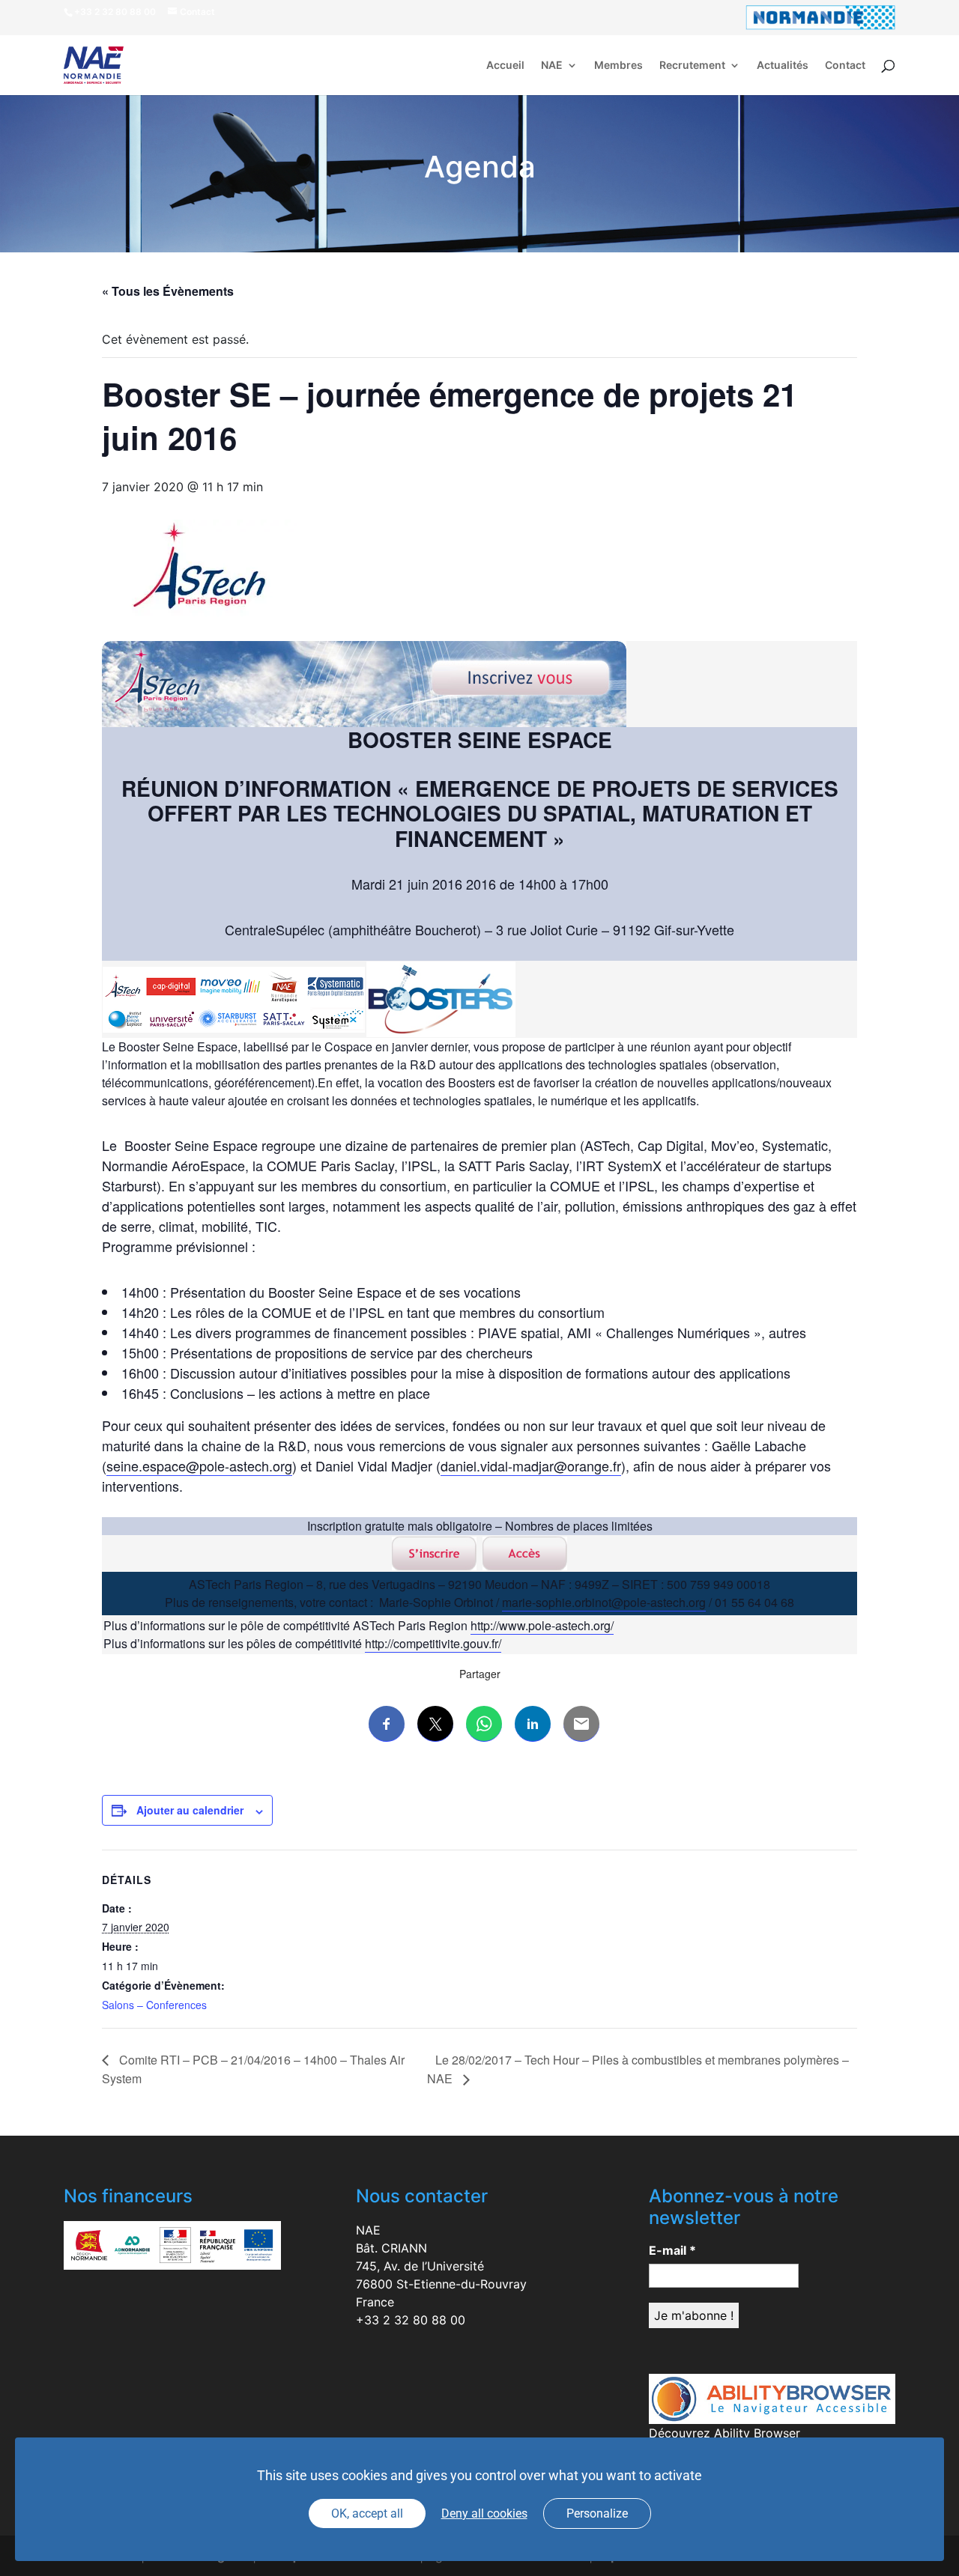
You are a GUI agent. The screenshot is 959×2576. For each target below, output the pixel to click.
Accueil (505, 66)
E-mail (672, 2250)
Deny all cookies (484, 2513)
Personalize (597, 2513)
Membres (618, 66)
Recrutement (692, 66)
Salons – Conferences (154, 2005)
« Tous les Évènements (168, 291)
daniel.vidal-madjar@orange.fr (531, 1465)
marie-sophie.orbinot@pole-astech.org (604, 1602)
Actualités (783, 66)
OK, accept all (367, 2513)
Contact (845, 66)
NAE (552, 66)
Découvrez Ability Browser (724, 2433)
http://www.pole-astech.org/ (542, 1625)
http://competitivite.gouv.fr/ (433, 1643)
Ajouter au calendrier (190, 1810)
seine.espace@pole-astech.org (199, 1465)
